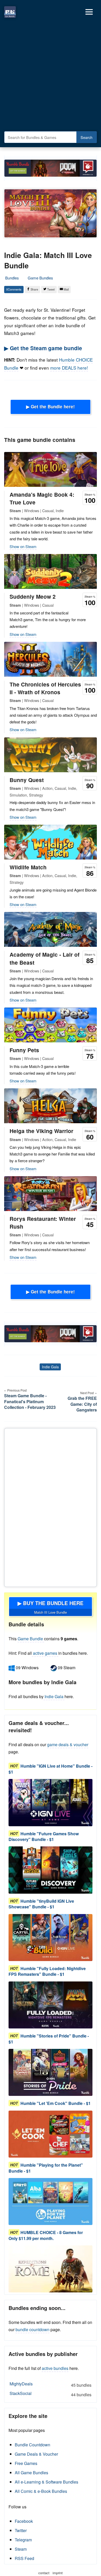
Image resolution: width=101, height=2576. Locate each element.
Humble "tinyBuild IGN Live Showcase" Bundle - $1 (41, 1904)
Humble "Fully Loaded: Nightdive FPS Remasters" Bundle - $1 (47, 1971)
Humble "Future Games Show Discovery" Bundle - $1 (44, 1836)
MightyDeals (51, 2384)
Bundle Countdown (33, 2445)
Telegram (23, 2540)
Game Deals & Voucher (36, 2454)
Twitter (21, 2530)
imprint (58, 2573)
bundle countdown (33, 2329)
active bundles (55, 2368)
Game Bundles (40, 278)
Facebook (24, 2521)
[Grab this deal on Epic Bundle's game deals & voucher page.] (51, 1802)
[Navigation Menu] (89, 12)
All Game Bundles (31, 2473)
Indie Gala (50, 1367)
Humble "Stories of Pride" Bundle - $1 (49, 2039)
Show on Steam (23, 546)
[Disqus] (51, 1506)
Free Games (26, 2463)
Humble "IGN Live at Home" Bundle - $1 (51, 1769)
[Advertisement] (51, 76)
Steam (21, 2549)
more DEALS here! (69, 368)
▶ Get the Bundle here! (51, 407)
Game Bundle (31, 1639)
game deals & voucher (68, 1744)
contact (44, 2573)
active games (45, 1653)
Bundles (12, 278)
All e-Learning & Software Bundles (46, 2482)
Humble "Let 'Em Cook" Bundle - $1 (56, 2103)
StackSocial (51, 2394)
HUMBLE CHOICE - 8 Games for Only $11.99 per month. (46, 2235)
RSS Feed (24, 2558)
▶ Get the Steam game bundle (43, 348)
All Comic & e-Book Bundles (41, 2491)
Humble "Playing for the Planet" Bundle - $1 (46, 2168)
